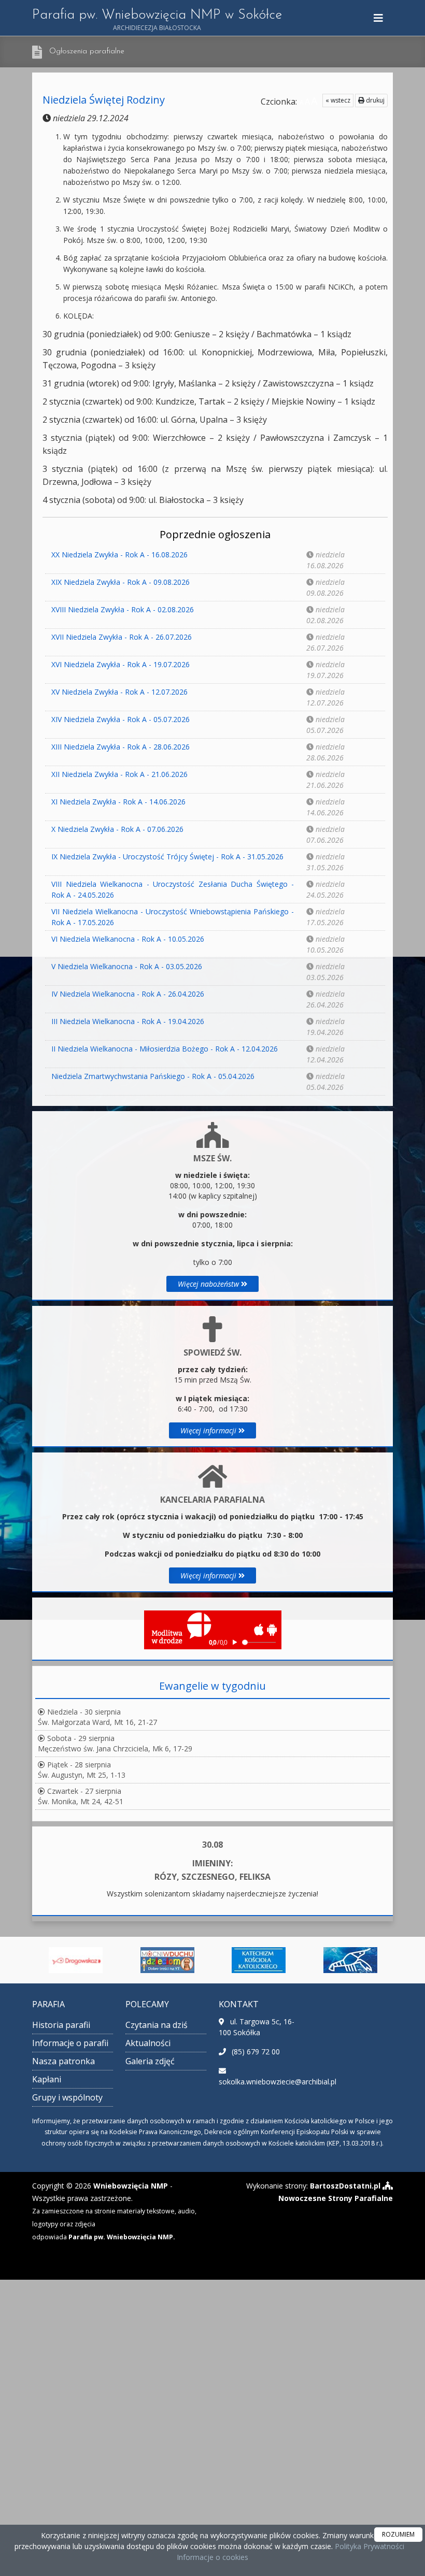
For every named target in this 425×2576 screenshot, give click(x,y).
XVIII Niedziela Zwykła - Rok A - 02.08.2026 (123, 609)
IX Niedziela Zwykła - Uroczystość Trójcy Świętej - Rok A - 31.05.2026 (167, 857)
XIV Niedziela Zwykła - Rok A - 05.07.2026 (121, 719)
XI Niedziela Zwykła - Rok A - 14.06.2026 (118, 802)
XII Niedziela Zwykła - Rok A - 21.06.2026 (119, 774)
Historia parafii (61, 2025)
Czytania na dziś (157, 2025)
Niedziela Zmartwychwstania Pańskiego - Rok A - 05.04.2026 (153, 1076)
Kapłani (47, 2079)
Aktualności (148, 2043)
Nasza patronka (63, 2061)
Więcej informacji (209, 1430)
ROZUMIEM (398, 2534)
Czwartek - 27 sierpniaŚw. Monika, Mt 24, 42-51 (81, 1796)
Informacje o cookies (212, 2557)
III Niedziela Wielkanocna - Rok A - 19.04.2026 (128, 1021)
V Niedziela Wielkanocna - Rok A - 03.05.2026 (127, 966)
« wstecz (338, 100)
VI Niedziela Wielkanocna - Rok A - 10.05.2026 (128, 939)
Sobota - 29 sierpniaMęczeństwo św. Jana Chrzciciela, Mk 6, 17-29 (115, 1743)
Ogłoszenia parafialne (87, 52)
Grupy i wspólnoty (67, 2097)
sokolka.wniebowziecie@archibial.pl (278, 2082)
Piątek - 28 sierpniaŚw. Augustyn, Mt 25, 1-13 (82, 1770)
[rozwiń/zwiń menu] (380, 18)
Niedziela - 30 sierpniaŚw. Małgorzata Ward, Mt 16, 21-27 (97, 1717)
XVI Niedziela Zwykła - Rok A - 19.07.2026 (121, 664)
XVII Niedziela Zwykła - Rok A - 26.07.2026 (122, 637)
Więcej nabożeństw (209, 1284)
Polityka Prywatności (369, 2546)
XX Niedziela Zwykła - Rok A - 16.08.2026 (119, 555)
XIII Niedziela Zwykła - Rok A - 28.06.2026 (121, 747)
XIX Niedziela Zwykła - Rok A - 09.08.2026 (121, 582)
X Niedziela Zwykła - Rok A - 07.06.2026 (117, 829)
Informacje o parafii (70, 2043)
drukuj (374, 100)
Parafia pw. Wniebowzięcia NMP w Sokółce (157, 20)
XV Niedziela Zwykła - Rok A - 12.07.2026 (119, 692)
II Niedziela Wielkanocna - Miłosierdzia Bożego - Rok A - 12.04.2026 (165, 1049)
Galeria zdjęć (150, 2061)
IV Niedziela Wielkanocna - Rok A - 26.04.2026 (128, 994)
